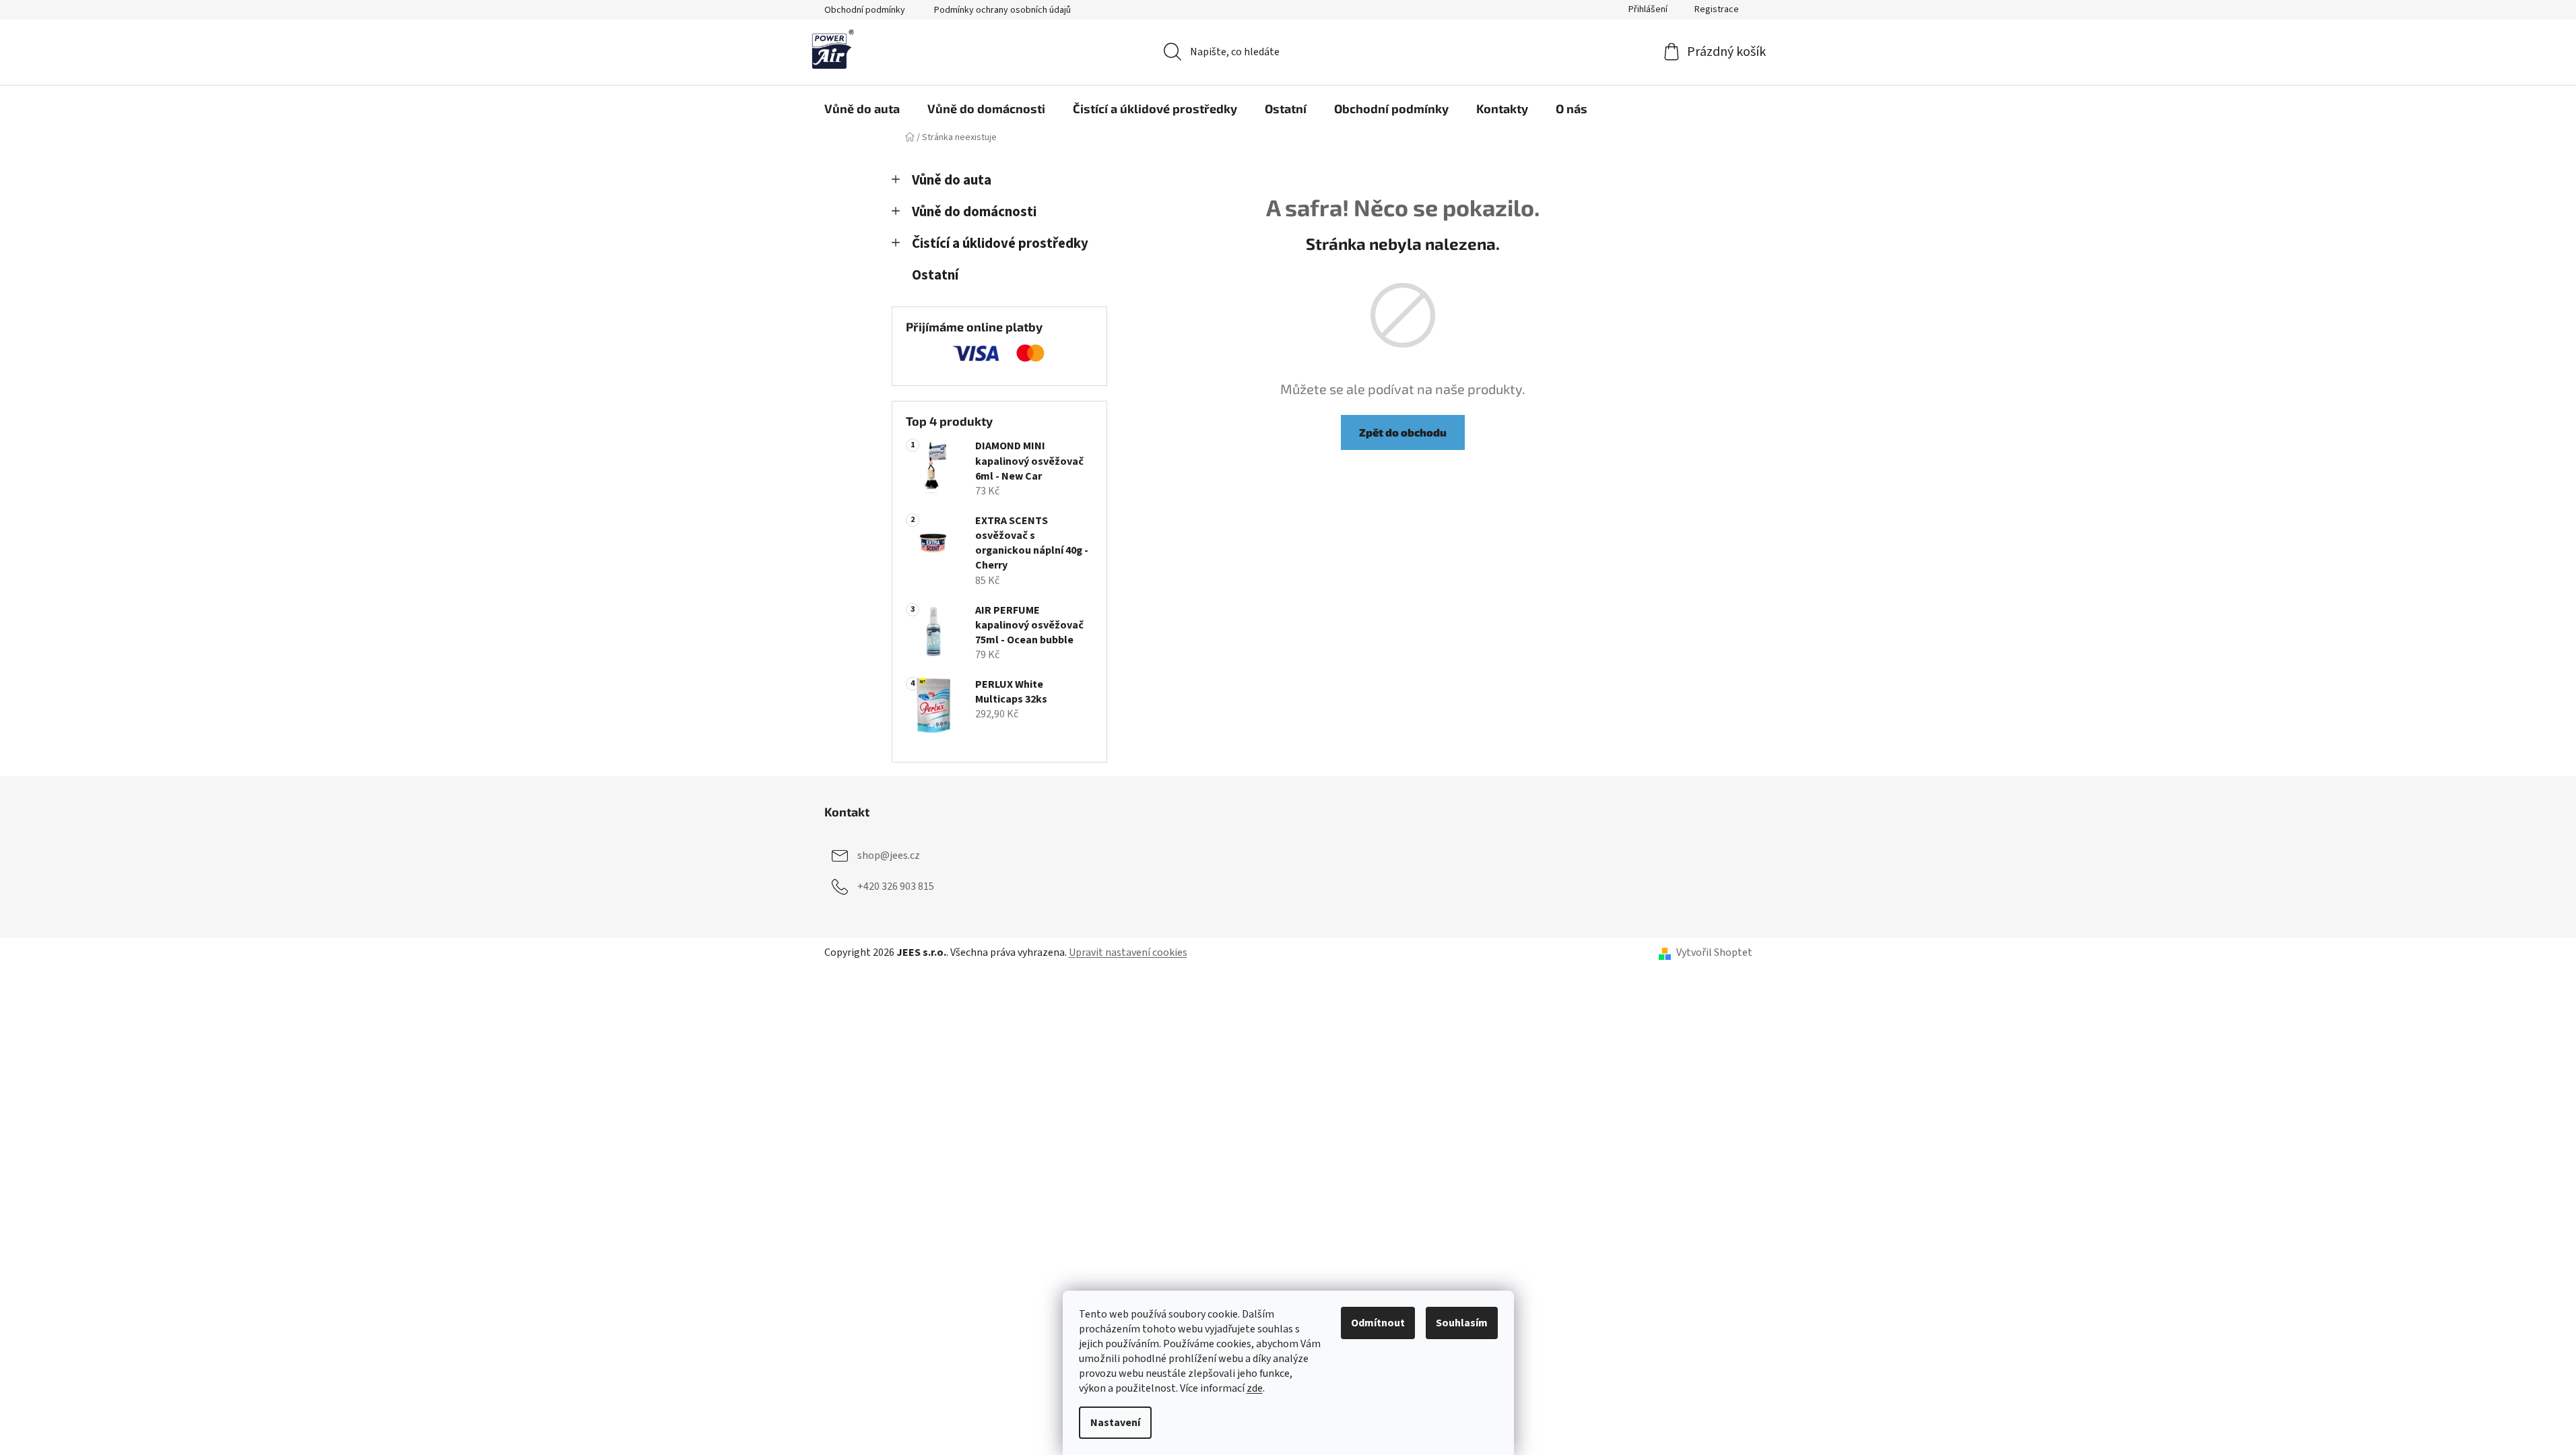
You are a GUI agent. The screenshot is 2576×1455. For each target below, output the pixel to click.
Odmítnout (1378, 1323)
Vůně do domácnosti (974, 212)
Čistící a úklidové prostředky (1000, 244)
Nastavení (1115, 1423)
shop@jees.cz (889, 855)
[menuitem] (862, 108)
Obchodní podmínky (865, 10)
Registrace (1717, 9)
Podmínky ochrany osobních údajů (1002, 10)
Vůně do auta (952, 180)
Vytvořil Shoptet (1714, 952)
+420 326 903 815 (896, 886)
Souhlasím (1462, 1323)
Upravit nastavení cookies (1128, 952)
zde (1255, 1388)
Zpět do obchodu (1403, 432)
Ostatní (935, 275)
